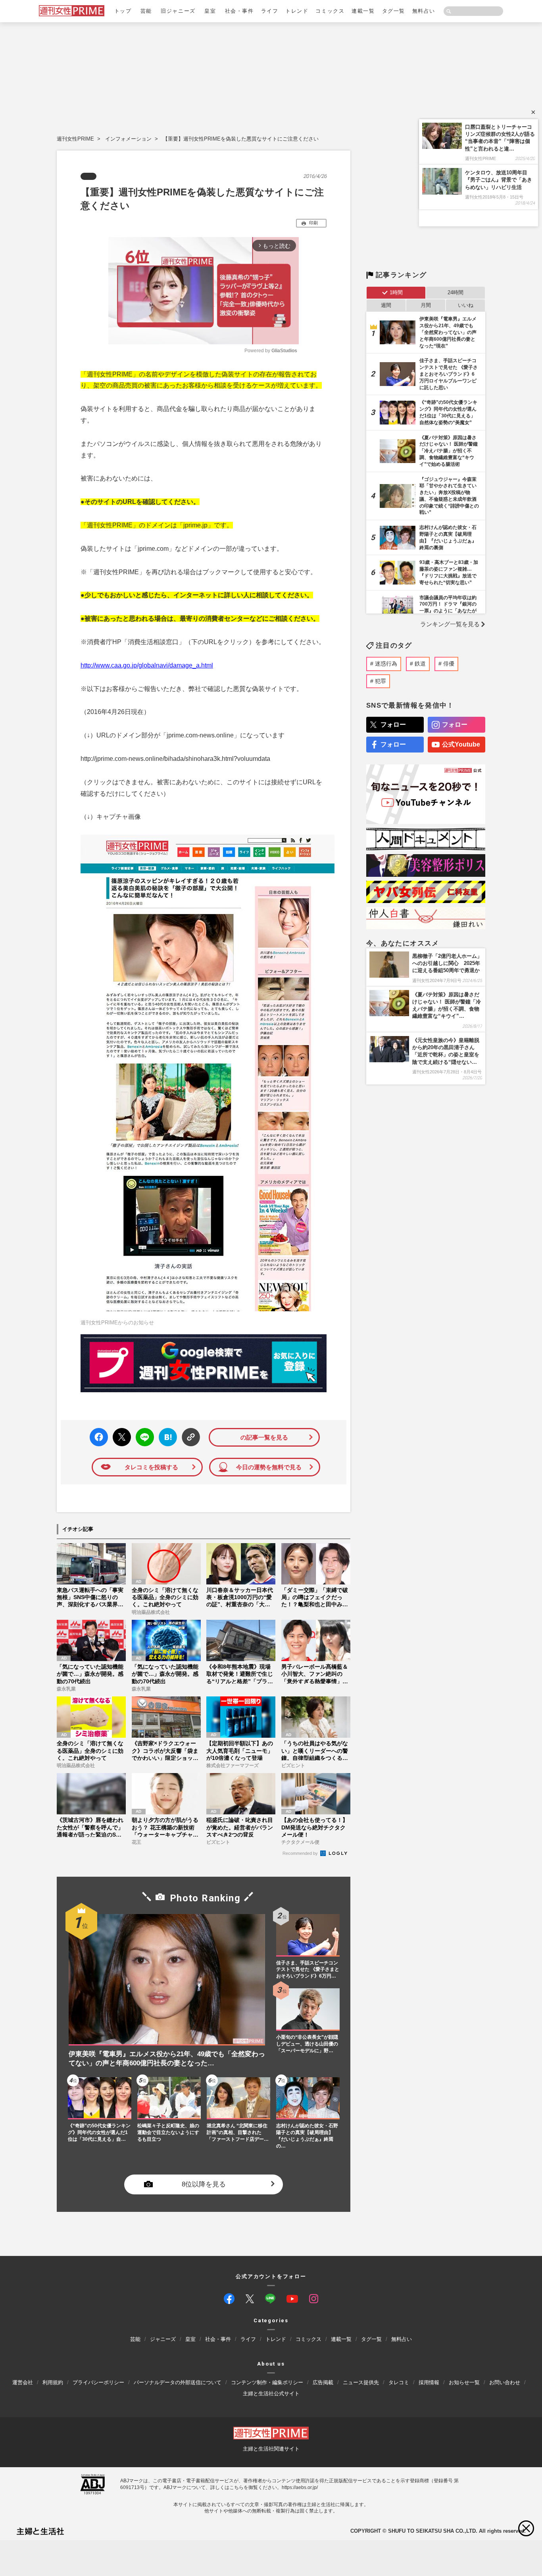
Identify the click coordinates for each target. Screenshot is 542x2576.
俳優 (449, 664)
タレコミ (399, 2382)
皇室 (210, 11)
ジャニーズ (163, 2339)
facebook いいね (99, 1437)
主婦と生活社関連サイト (271, 2449)
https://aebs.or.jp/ (300, 2487)
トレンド (297, 11)
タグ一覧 (394, 11)
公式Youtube (461, 744)
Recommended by (301, 1853)
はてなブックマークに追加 (166, 1437)
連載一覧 (363, 11)
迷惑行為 (386, 664)
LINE (141, 1431)
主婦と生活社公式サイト (271, 2394)
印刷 (313, 223)
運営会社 (23, 2382)
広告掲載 (323, 2382)
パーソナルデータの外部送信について (178, 2382)
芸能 (146, 11)
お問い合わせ (505, 2382)
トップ (123, 11)
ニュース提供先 (361, 2382)
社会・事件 (239, 11)
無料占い (424, 11)
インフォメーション (128, 139)
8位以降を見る (204, 2185)
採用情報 (429, 2382)
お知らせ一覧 (464, 2382)
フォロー (393, 725)
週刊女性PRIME (75, 139)
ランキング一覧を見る (450, 624)
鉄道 (420, 664)
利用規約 (53, 2382)
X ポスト (120, 1435)
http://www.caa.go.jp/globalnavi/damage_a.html (147, 665)
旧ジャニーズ (178, 11)
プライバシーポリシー (98, 2382)
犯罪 (381, 681)
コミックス (330, 11)
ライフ (270, 11)
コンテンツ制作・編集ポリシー (267, 2382)
